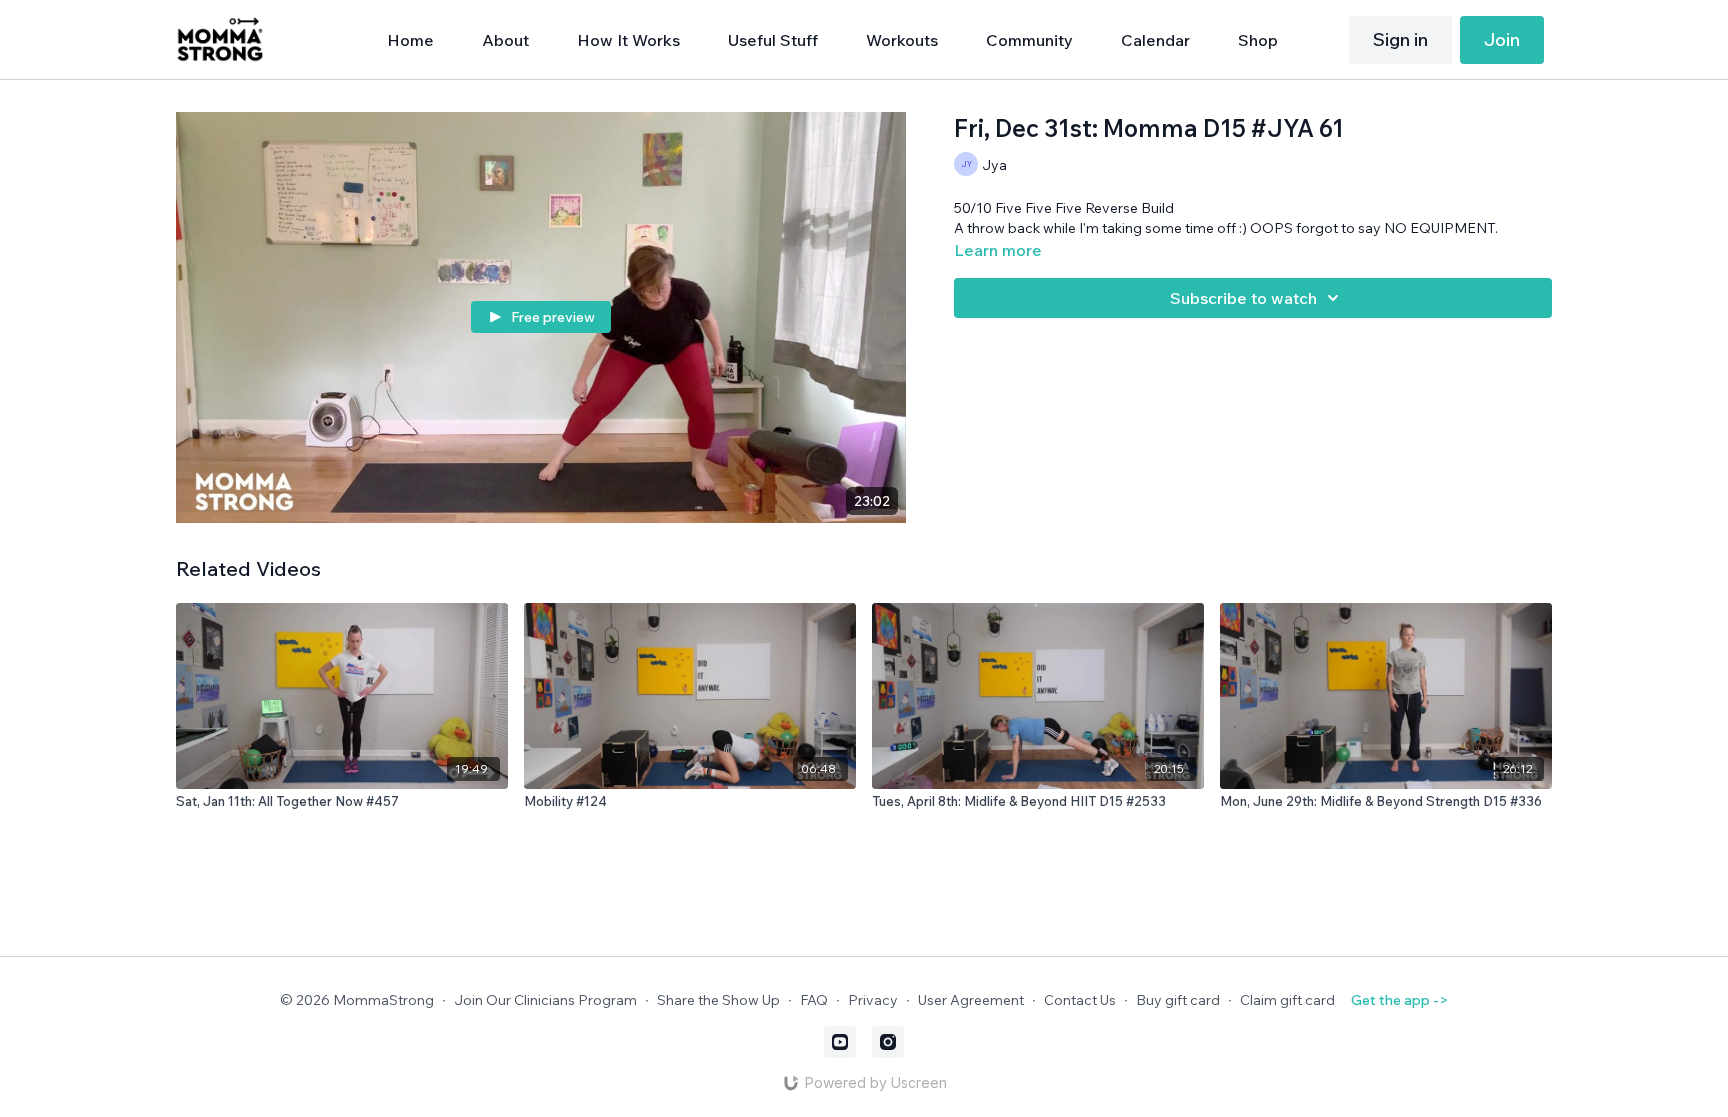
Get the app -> (1399, 1000)
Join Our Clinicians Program (545, 1000)
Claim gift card (1287, 1000)
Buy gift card (1178, 1000)
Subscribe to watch (1243, 298)
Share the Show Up (718, 1000)
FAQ (814, 1000)
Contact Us (1080, 1000)
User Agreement (971, 1000)
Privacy (873, 1000)
